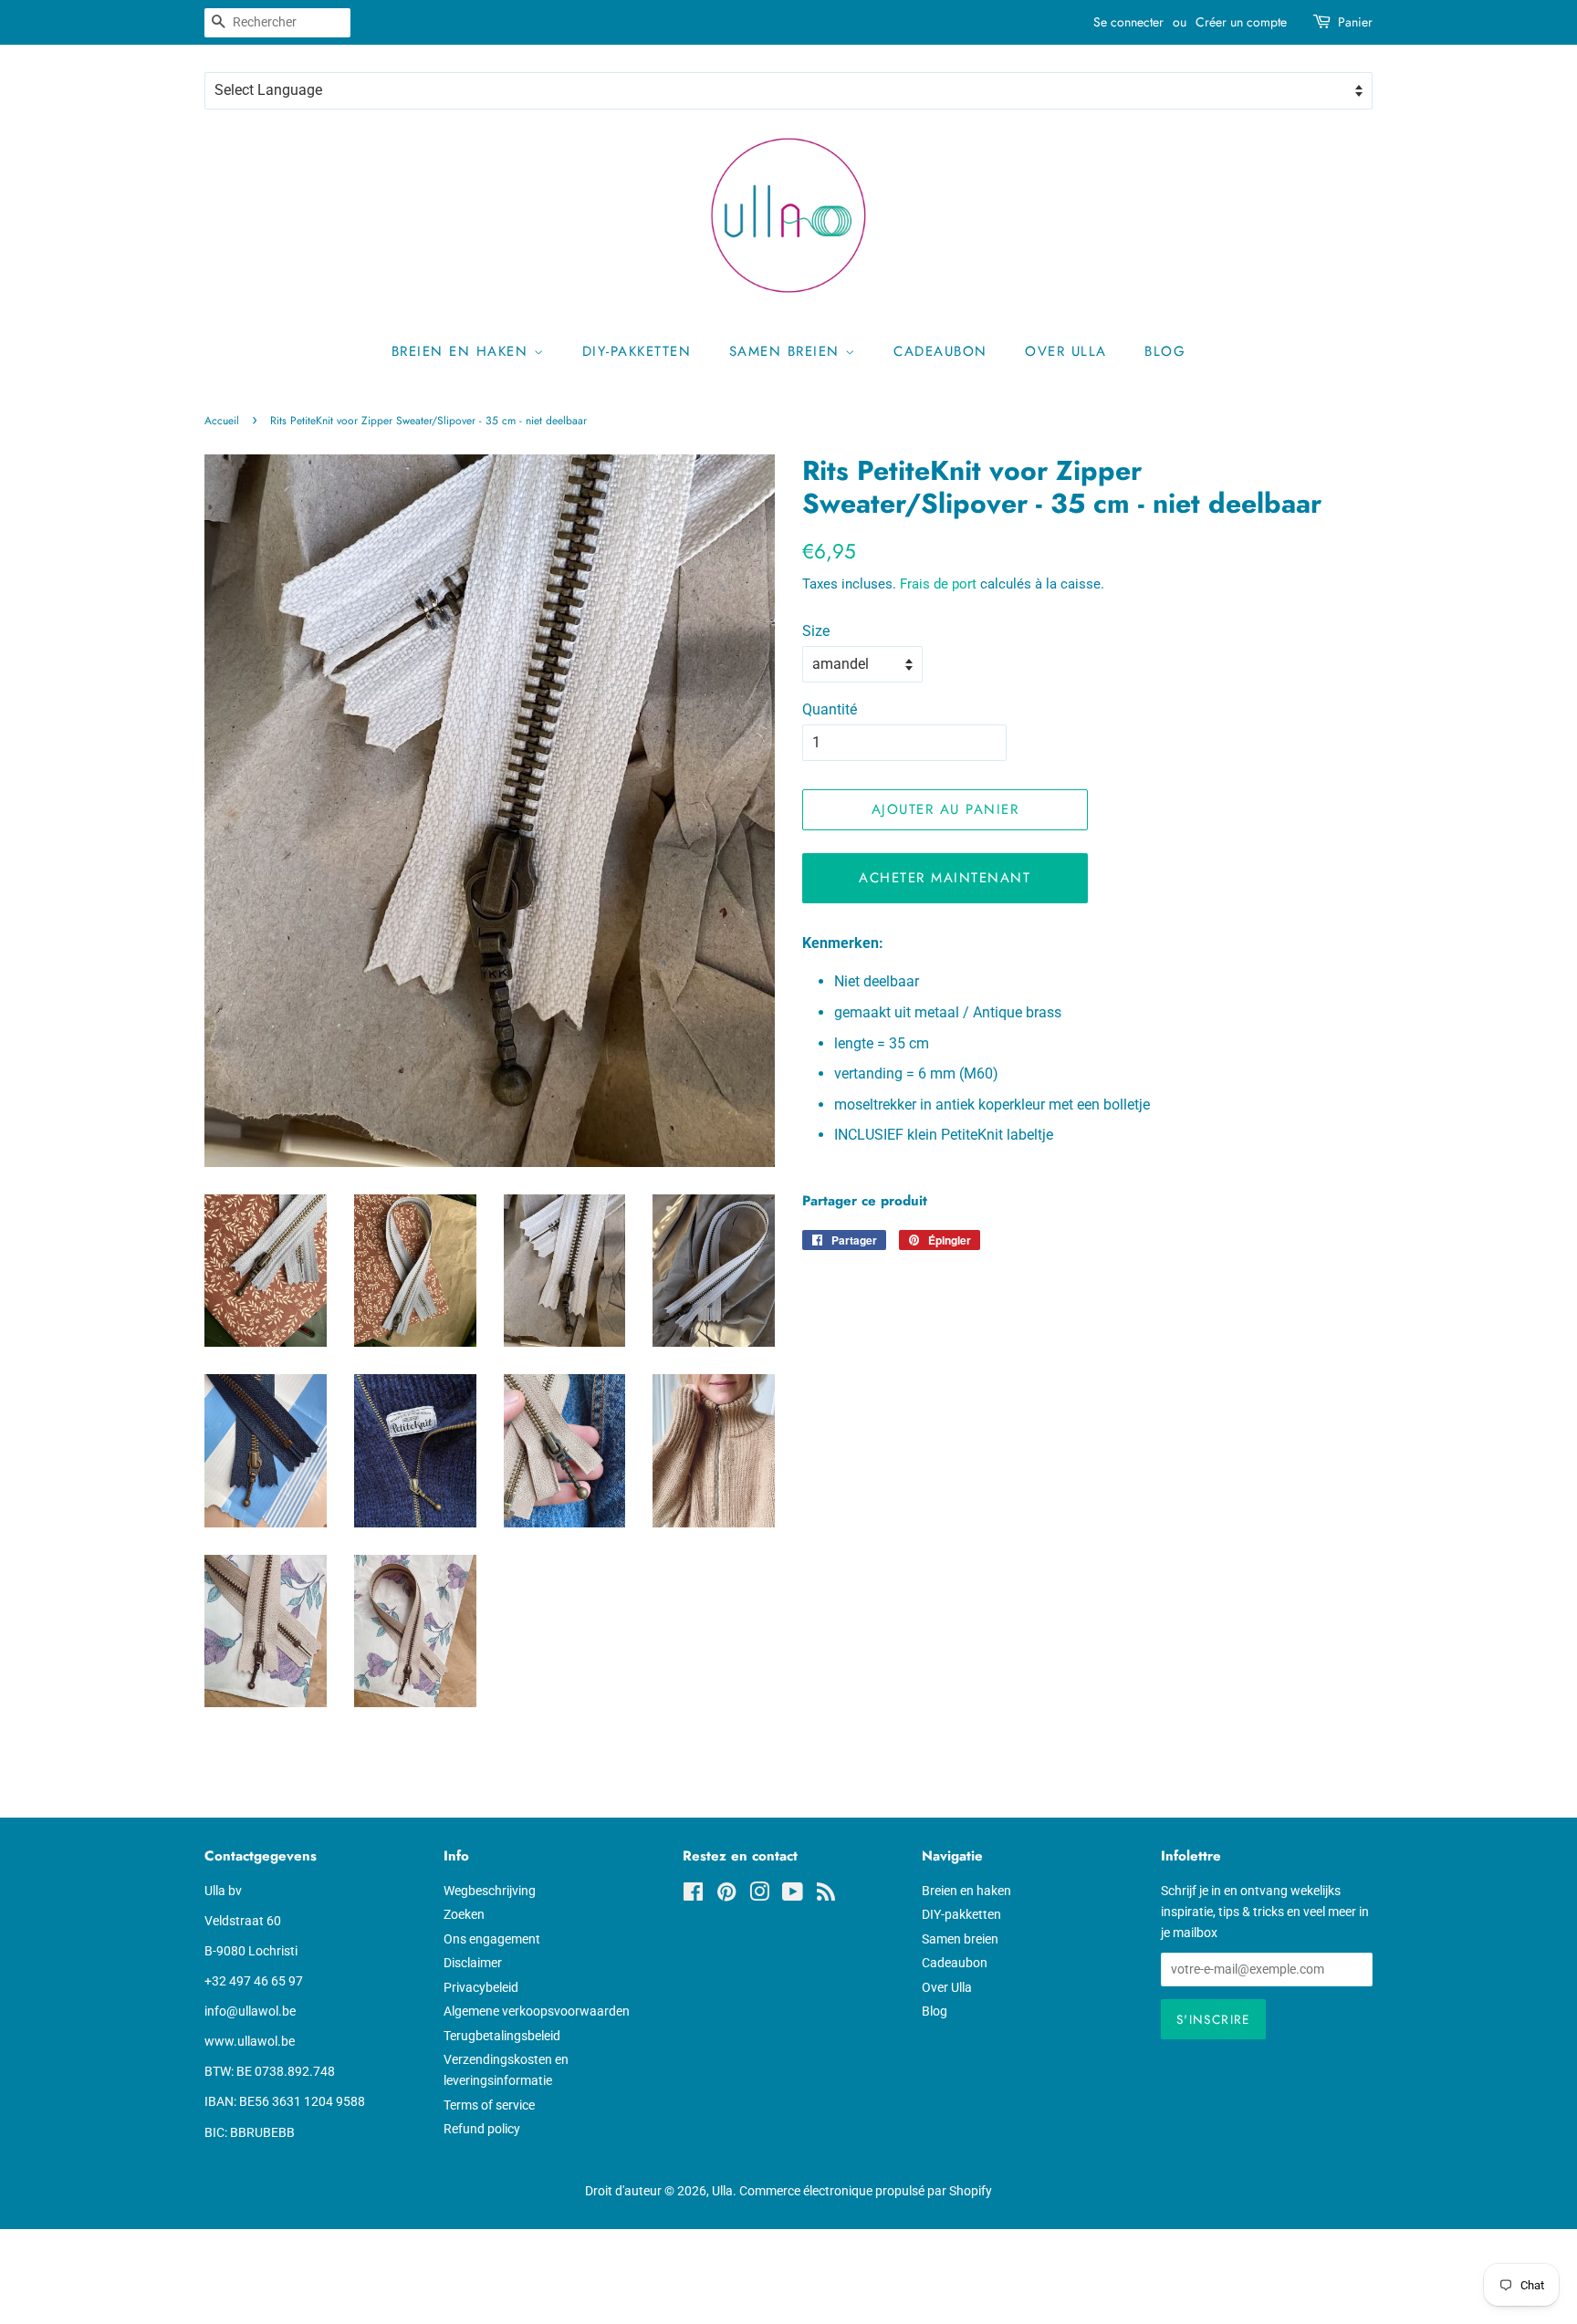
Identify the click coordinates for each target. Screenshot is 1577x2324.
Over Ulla (1066, 351)
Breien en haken (463, 351)
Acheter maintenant (945, 878)
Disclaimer (473, 1963)
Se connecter (1128, 22)
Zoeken (464, 1914)
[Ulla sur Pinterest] (726, 1895)
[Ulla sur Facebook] (693, 1895)
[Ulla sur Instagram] (759, 1895)
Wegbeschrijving (490, 1891)
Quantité (830, 709)
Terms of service (489, 2105)
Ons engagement (492, 1939)
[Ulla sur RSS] (826, 1895)
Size (816, 631)
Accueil (222, 421)
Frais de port (938, 584)
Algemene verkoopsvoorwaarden (537, 2011)
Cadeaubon (940, 351)
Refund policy (482, 2129)
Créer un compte (1241, 22)
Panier (1355, 22)
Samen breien (788, 351)
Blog (1165, 351)
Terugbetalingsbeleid (502, 2036)
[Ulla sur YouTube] (793, 1895)
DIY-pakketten (637, 351)
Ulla (722, 2191)
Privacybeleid (481, 1987)
